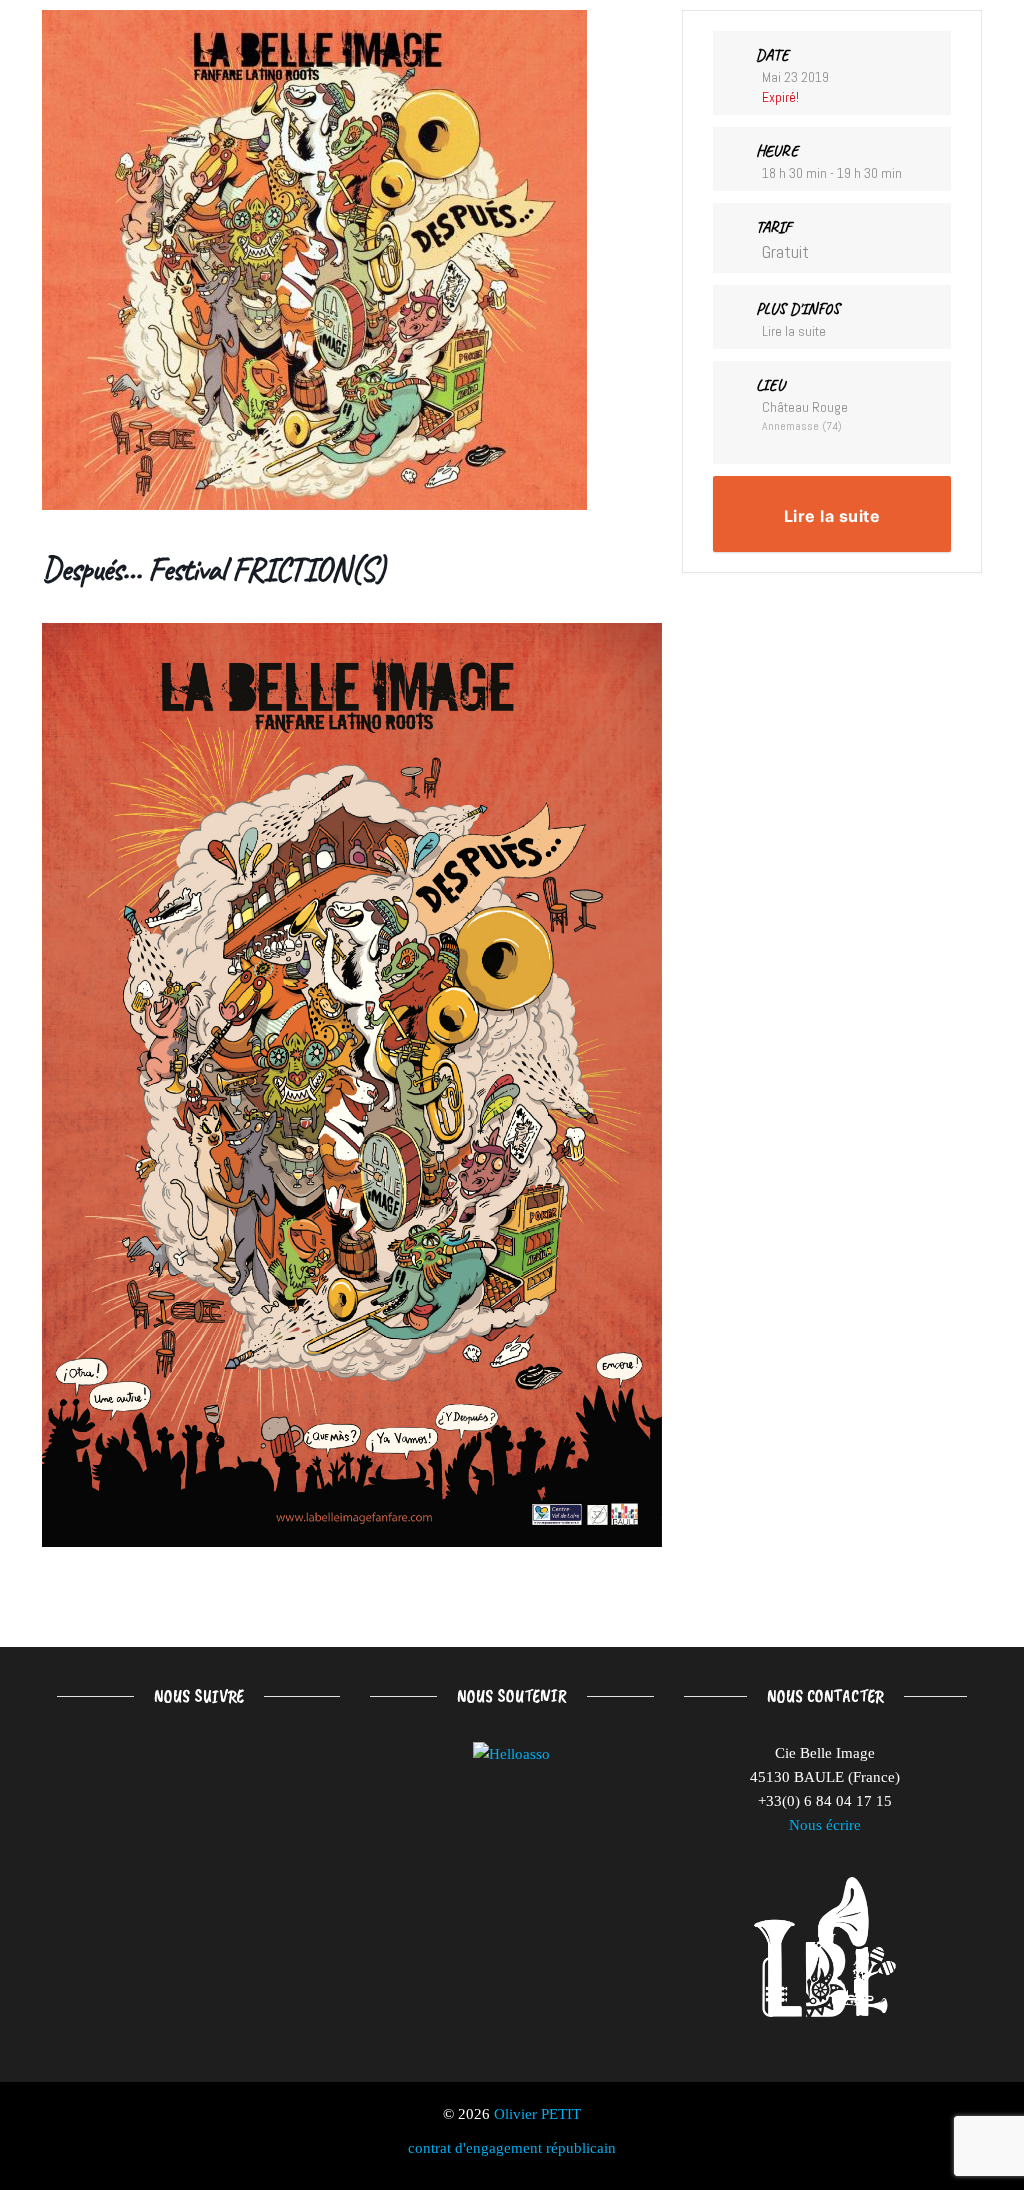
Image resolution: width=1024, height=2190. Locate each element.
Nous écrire (825, 1825)
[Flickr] (274, 1774)
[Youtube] (100, 1861)
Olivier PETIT (537, 2114)
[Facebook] (100, 1774)
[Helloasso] (511, 1753)
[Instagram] (187, 1774)
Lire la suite (794, 331)
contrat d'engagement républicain (512, 2148)
